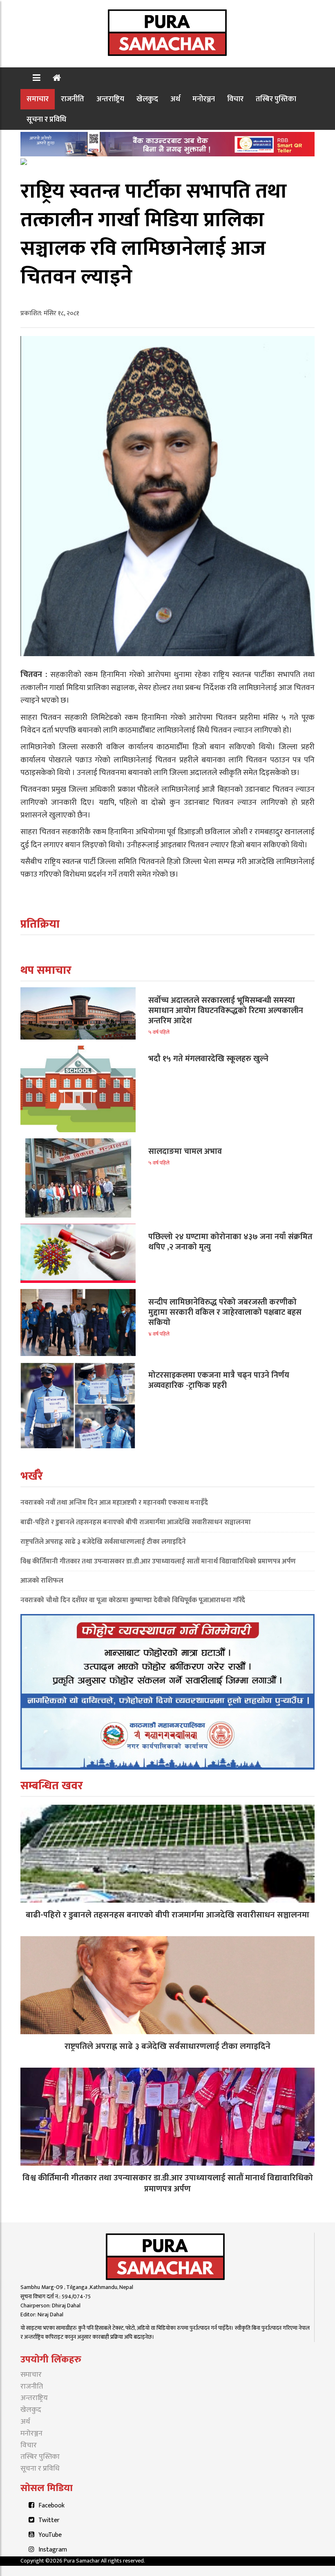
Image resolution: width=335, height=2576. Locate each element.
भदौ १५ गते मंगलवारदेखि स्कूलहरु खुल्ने (208, 1059)
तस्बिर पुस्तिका (276, 99)
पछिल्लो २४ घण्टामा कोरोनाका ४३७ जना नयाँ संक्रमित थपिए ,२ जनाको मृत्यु (230, 1242)
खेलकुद (147, 99)
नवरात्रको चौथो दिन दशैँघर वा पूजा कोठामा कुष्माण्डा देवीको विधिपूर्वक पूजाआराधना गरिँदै (133, 1600)
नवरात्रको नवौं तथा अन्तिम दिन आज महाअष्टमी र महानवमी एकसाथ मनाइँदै (114, 1503)
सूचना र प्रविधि (46, 119)
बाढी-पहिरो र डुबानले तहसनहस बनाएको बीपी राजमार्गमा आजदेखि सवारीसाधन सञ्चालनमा (136, 1522)
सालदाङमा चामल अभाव (185, 1151)
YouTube (50, 2535)
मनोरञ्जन (204, 99)
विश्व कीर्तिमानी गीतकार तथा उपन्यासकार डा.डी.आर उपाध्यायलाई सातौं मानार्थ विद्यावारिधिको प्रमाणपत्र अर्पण (158, 1561)
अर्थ (175, 99)
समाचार (38, 99)
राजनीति (73, 99)
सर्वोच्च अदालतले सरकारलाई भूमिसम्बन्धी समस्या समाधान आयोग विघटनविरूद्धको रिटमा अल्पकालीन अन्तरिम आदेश (226, 1011)
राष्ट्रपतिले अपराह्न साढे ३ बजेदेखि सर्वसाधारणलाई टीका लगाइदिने (103, 1542)
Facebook (51, 2506)
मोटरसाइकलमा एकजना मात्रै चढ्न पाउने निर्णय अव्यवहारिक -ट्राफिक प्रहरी (219, 1380)
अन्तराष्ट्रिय (110, 99)
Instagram (53, 2550)
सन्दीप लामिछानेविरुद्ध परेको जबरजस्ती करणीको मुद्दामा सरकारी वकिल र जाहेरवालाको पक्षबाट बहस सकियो (225, 1312)
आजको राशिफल (42, 1581)
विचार (235, 99)
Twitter (49, 2520)
